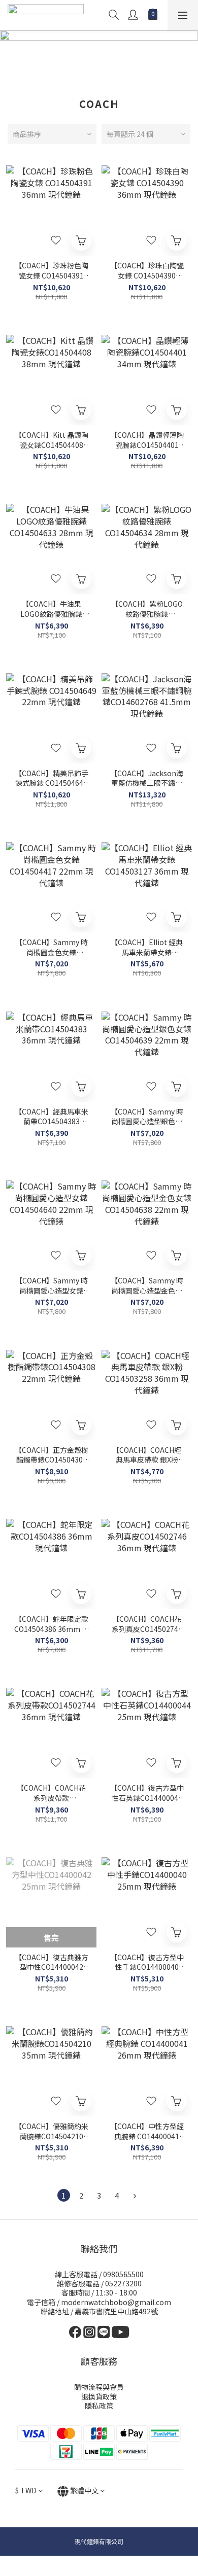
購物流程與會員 (99, 2387)
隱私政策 (99, 2406)
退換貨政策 (99, 2396)
